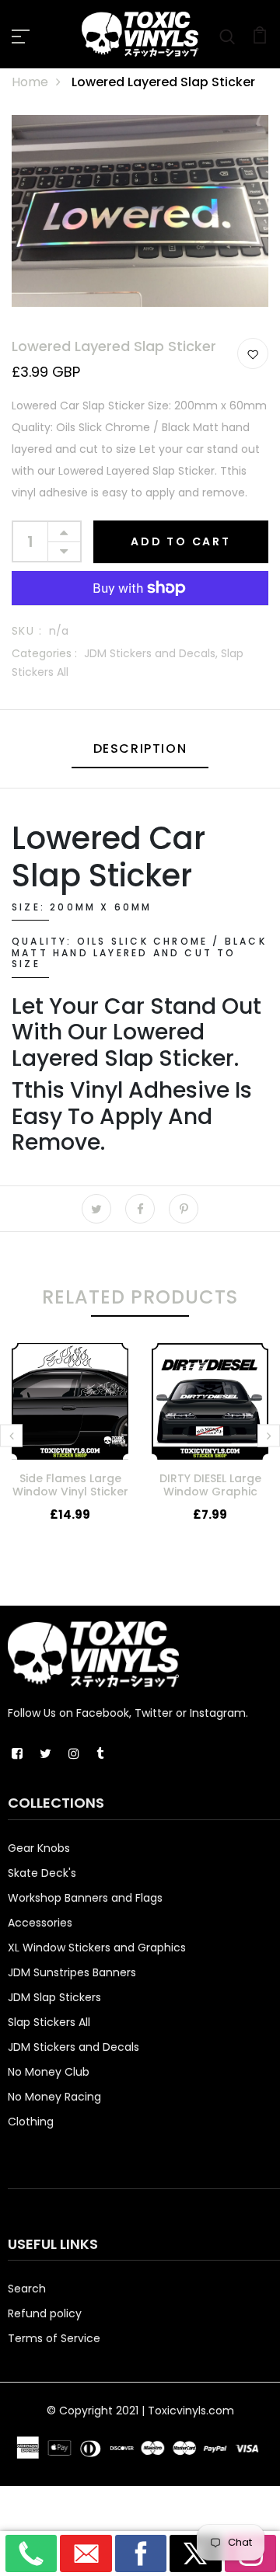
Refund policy (45, 2313)
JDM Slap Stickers (54, 1997)
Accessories (40, 1923)
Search (27, 2289)
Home (30, 82)
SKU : (27, 631)
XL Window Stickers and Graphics (97, 1948)
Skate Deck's (42, 1873)
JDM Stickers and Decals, (152, 653)
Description (140, 748)
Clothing (31, 2122)
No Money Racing (54, 2097)
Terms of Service (54, 2338)
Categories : (44, 653)
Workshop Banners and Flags (85, 1898)
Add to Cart (181, 541)
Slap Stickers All (49, 2022)
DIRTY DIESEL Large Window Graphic (210, 1485)
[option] (70, 1446)
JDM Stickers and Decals (73, 2047)
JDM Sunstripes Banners (72, 1972)
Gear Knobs (39, 1848)
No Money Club (49, 2072)
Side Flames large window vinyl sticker (70, 1485)
